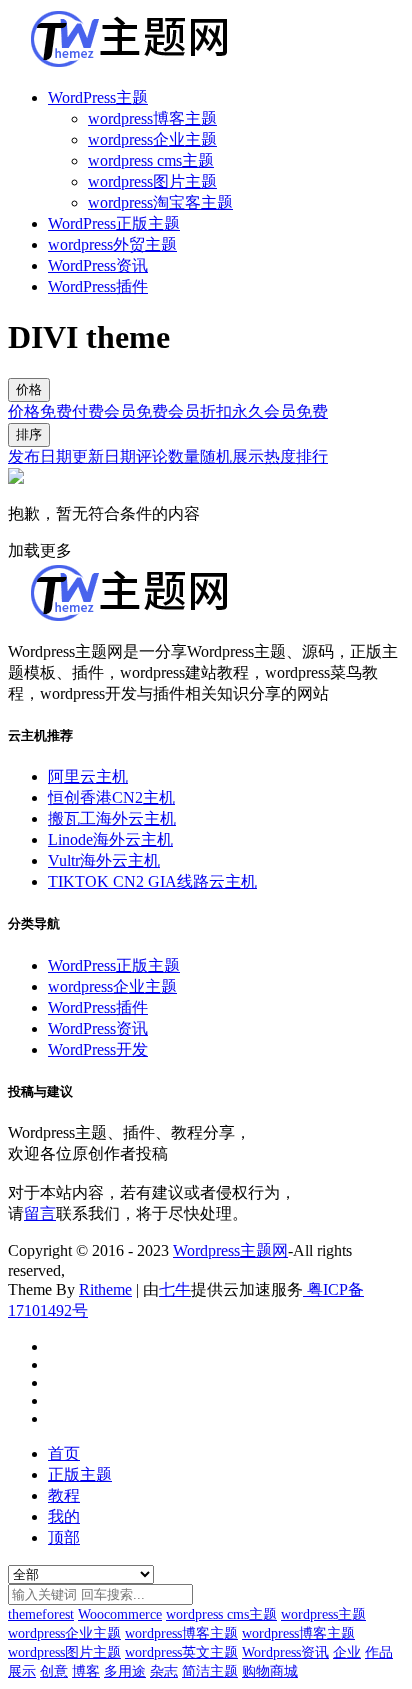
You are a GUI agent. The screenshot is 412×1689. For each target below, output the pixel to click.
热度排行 (296, 456)
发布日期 (40, 456)
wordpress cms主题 (151, 160)
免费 (56, 411)
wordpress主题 (323, 1614)
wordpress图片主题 (152, 181)
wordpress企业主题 (152, 139)
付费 (88, 411)
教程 (64, 1495)
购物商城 (270, 1671)
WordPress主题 (98, 97)
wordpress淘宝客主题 (160, 202)
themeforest (41, 1614)
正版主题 (80, 1474)
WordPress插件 (98, 286)
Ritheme (105, 1289)
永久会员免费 (280, 411)
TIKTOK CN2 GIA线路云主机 (152, 881)
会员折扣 (200, 411)
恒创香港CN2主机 (111, 797)
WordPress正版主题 (114, 223)
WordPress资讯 (98, 265)
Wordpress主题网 (230, 1250)
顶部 (64, 1537)
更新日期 (104, 456)
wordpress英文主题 (181, 1652)
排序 (29, 434)
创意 (54, 1671)
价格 (29, 389)
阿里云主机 (88, 776)
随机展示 (232, 456)
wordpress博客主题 (152, 118)
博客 (86, 1671)
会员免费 (136, 411)
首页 (64, 1453)
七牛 (175, 1289)
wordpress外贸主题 (112, 244)
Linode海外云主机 (110, 839)
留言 (40, 1213)
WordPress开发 (98, 1049)
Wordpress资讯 (285, 1652)
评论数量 (168, 456)
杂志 (164, 1671)
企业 (347, 1652)
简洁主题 (210, 1671)
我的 (64, 1516)
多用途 (125, 1671)
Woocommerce (120, 1614)
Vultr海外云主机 (104, 860)
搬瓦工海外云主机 (112, 818)
